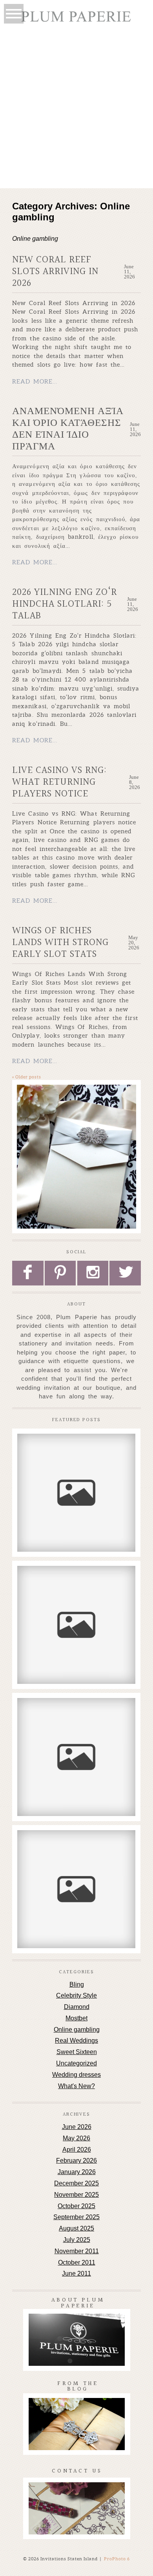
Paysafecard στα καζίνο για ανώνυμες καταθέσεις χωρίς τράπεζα (76, 1849)
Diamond (77, 2007)
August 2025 (76, 2228)
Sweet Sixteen (77, 2052)
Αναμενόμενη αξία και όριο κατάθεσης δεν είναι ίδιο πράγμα (68, 429)
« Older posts (27, 1077)
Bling (77, 1984)
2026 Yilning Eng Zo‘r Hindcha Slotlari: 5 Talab (65, 604)
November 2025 (76, 2195)
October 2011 (77, 2262)
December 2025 (76, 2183)
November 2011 (77, 2251)
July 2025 (77, 2240)
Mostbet (76, 2018)
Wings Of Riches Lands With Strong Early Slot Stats (60, 943)
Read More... (35, 381)
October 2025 (76, 2206)
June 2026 (77, 2127)
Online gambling (77, 2030)
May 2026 (76, 2138)
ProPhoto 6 (117, 2559)
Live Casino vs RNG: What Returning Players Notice (59, 782)
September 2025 (76, 2217)
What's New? (76, 2086)
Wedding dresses (76, 2075)
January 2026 (77, 2172)
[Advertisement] (76, 108)
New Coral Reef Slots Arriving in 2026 (55, 272)
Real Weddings (76, 2041)
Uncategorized (76, 2063)
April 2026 (77, 2150)
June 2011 (76, 2273)
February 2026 (76, 2161)
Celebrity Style (76, 1995)
